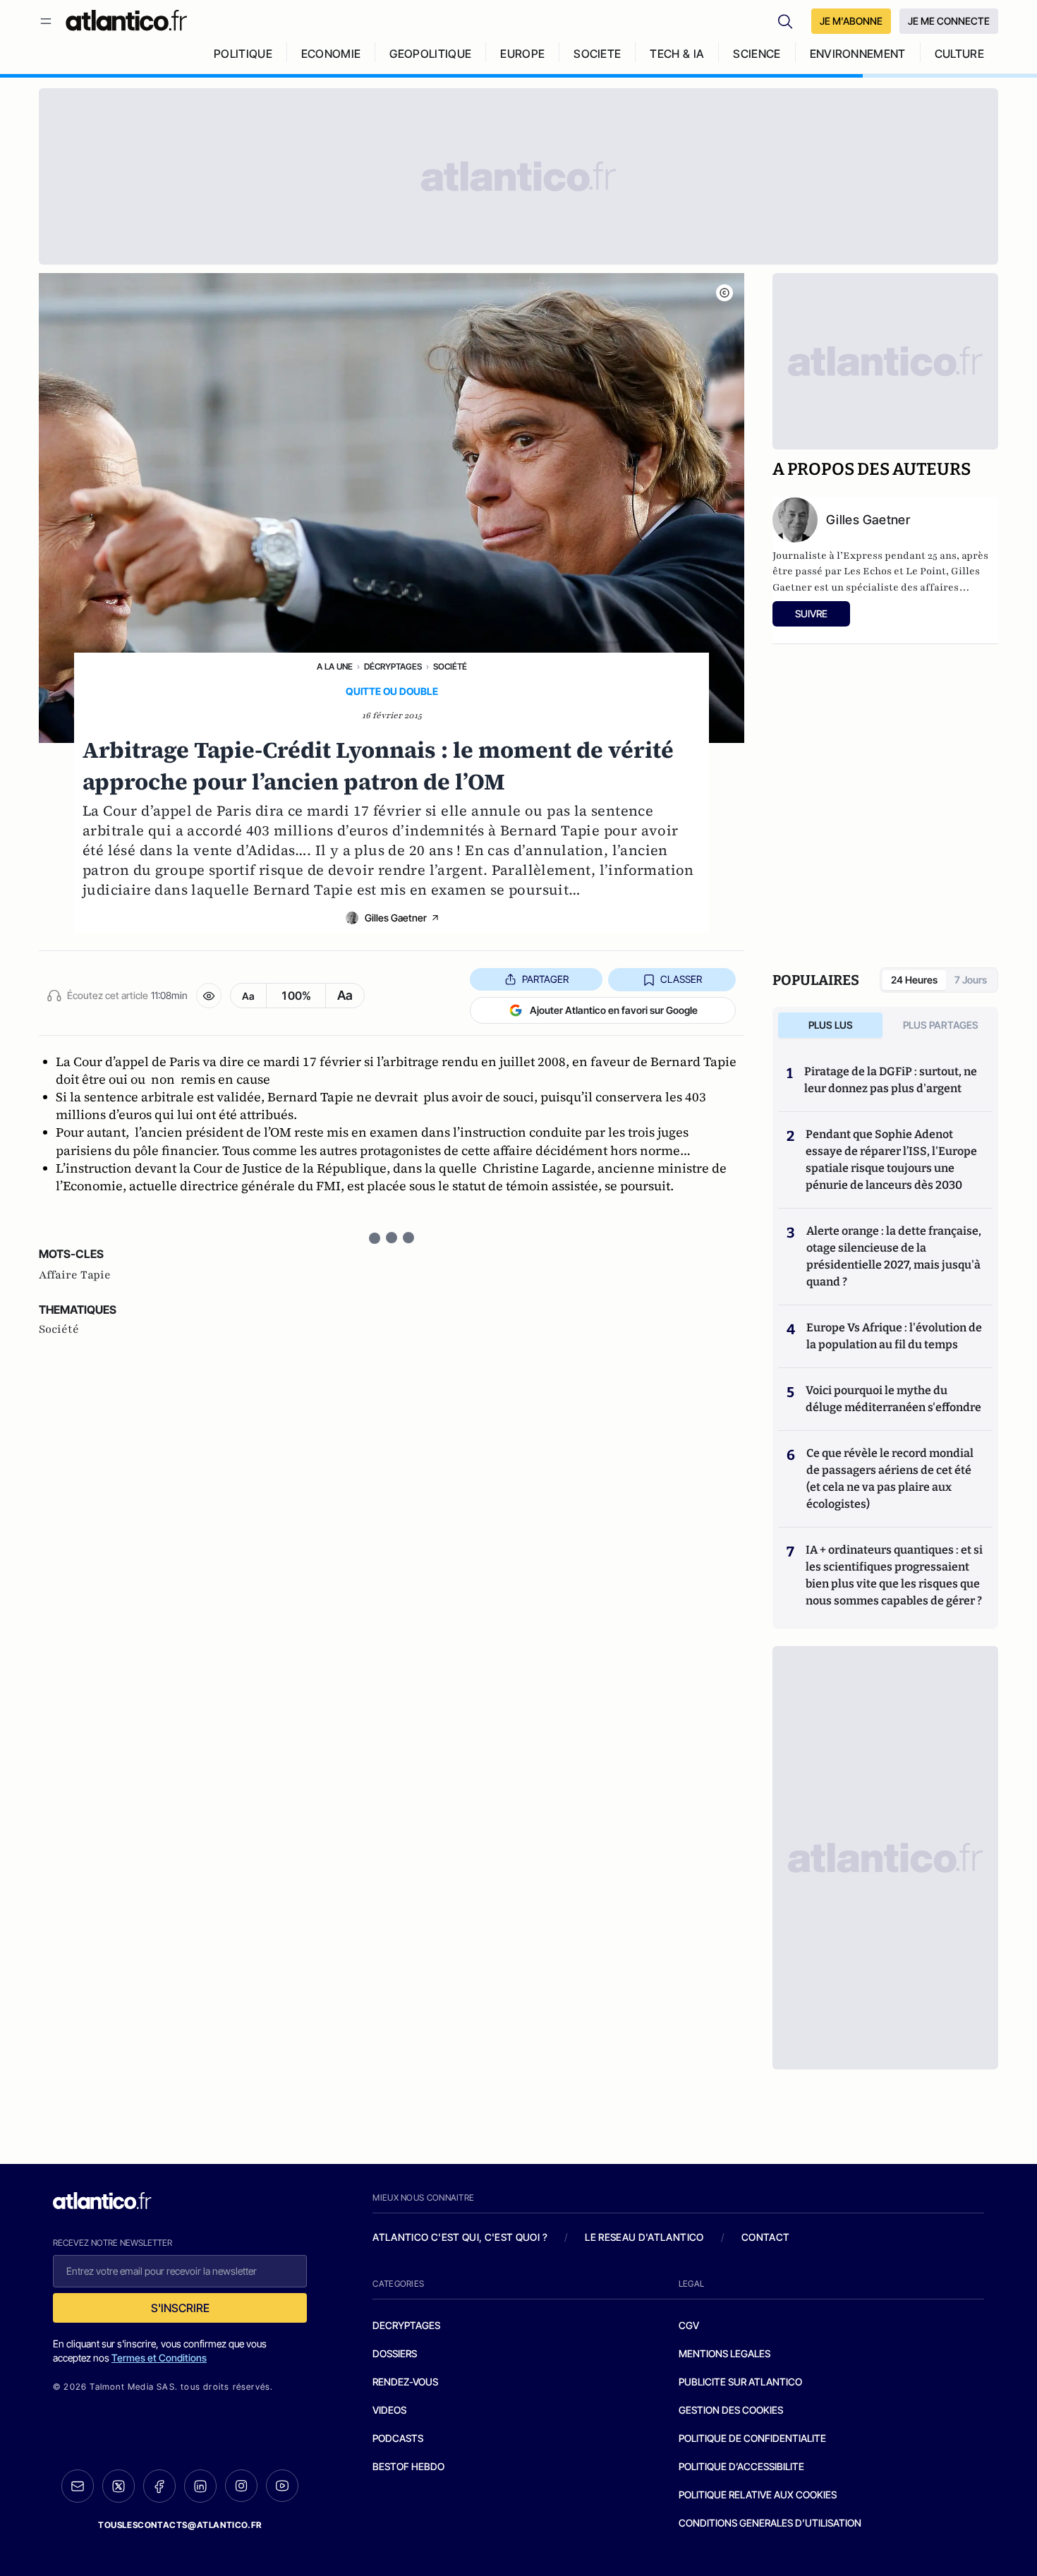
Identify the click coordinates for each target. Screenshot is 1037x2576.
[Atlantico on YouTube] (282, 2486)
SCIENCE (757, 54)
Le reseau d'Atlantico (644, 2237)
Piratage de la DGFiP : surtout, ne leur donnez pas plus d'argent (891, 1080)
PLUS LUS (831, 1025)
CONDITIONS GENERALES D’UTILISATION (770, 2523)
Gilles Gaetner (396, 918)
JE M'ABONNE (851, 21)
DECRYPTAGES (406, 2325)
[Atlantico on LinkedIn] (200, 2486)
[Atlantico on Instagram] (241, 2486)
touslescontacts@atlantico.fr (180, 2525)
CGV (689, 2325)
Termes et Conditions (159, 2358)
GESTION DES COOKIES (731, 2410)
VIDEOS (389, 2410)
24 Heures (914, 980)
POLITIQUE (243, 54)
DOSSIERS (395, 2353)
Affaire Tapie (75, 1275)
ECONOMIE (331, 54)
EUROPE (522, 54)
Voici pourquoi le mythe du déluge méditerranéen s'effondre (895, 1399)
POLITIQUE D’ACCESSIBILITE (741, 2466)
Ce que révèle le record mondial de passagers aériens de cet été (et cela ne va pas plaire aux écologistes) (890, 1479)
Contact (765, 2237)
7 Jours (971, 980)
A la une (335, 666)
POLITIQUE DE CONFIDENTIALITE (752, 2438)
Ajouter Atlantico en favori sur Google (614, 1010)
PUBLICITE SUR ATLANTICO (740, 2382)
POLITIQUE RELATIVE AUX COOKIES (758, 2495)
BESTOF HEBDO (408, 2466)
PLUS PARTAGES (941, 1025)
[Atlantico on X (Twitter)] (119, 2486)
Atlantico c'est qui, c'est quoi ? (460, 2237)
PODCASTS (398, 2438)
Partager (545, 979)
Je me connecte (949, 21)
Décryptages (393, 666)
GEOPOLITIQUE (430, 54)
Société (450, 666)
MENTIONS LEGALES (724, 2353)
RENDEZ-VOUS (405, 2382)
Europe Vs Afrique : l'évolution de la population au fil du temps (894, 1336)
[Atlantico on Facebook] (159, 2486)
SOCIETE (597, 54)
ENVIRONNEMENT (858, 54)
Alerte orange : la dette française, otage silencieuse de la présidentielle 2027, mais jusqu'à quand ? (894, 1256)
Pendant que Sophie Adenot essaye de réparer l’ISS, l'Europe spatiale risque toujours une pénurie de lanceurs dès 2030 (891, 1160)
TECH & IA (677, 54)
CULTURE (959, 54)
